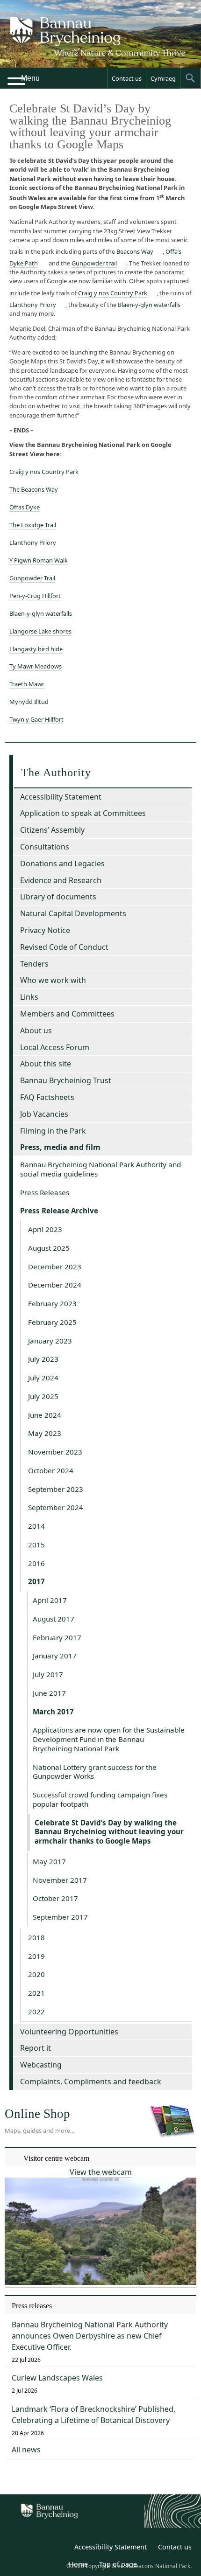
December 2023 (55, 1267)
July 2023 (43, 1359)
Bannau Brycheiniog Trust (66, 1080)
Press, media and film (60, 1147)
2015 (36, 1545)
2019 (36, 1956)
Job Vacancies (44, 1114)
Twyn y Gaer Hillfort (36, 719)
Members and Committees (67, 1014)
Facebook (60, 2548)
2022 (36, 2012)
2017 (36, 1581)
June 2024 (45, 1415)
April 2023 (45, 1229)
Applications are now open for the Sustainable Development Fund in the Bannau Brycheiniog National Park (109, 1739)
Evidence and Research (61, 880)
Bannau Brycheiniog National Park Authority (100, 42)
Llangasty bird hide (36, 649)
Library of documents (58, 897)
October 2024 (51, 1470)
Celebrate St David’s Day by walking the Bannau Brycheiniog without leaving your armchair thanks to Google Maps (109, 1832)
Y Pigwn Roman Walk (39, 560)
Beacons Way (135, 251)
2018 (36, 1937)
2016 (36, 1563)
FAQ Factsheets (47, 1097)
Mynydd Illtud (29, 702)
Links (29, 997)
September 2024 (56, 1507)
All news (26, 2450)
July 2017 (48, 1674)
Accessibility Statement (61, 797)
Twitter (39, 2548)
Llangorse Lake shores (40, 631)
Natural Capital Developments (73, 913)
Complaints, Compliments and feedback (91, 2082)
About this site (46, 1064)
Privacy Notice (45, 930)
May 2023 (45, 1433)
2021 (36, 1993)
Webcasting (41, 2065)
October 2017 (55, 1898)
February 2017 (57, 1637)
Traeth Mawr (27, 684)
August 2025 (49, 1248)
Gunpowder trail (94, 263)
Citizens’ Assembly (52, 830)
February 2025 (52, 1322)
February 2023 (52, 1303)
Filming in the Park (53, 1131)
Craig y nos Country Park (113, 293)
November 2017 (60, 1880)
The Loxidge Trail (33, 525)
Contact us (127, 78)
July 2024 (43, 1378)
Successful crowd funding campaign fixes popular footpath (100, 1799)
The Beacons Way (34, 489)
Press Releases (45, 1192)
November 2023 (55, 1452)
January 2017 (55, 1656)
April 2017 (50, 1600)
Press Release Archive (59, 1211)
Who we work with (53, 980)
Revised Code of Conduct (64, 947)
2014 (36, 1526)
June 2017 (49, 1693)
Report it (36, 2048)
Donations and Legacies (62, 863)
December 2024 (55, 1285)
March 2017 (53, 1712)
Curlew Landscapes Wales (57, 2378)
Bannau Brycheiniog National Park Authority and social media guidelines (100, 1169)
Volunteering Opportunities (69, 2032)
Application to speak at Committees (83, 813)
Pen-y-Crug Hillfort (35, 596)
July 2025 (43, 1396)
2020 (36, 1974)
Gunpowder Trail (32, 578)
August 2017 (54, 1619)
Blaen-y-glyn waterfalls (149, 305)
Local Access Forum (55, 1047)
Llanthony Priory (33, 305)
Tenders (34, 964)
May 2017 (49, 1861)
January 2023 (50, 1341)
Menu (30, 78)
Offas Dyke (25, 507)
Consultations (45, 847)
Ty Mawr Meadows (36, 666)
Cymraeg (163, 78)
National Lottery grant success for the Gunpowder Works (95, 1772)
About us (36, 1030)
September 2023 (56, 1489)
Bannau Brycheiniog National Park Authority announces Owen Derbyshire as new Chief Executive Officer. (90, 2336)
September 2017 (60, 1917)
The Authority (56, 773)
